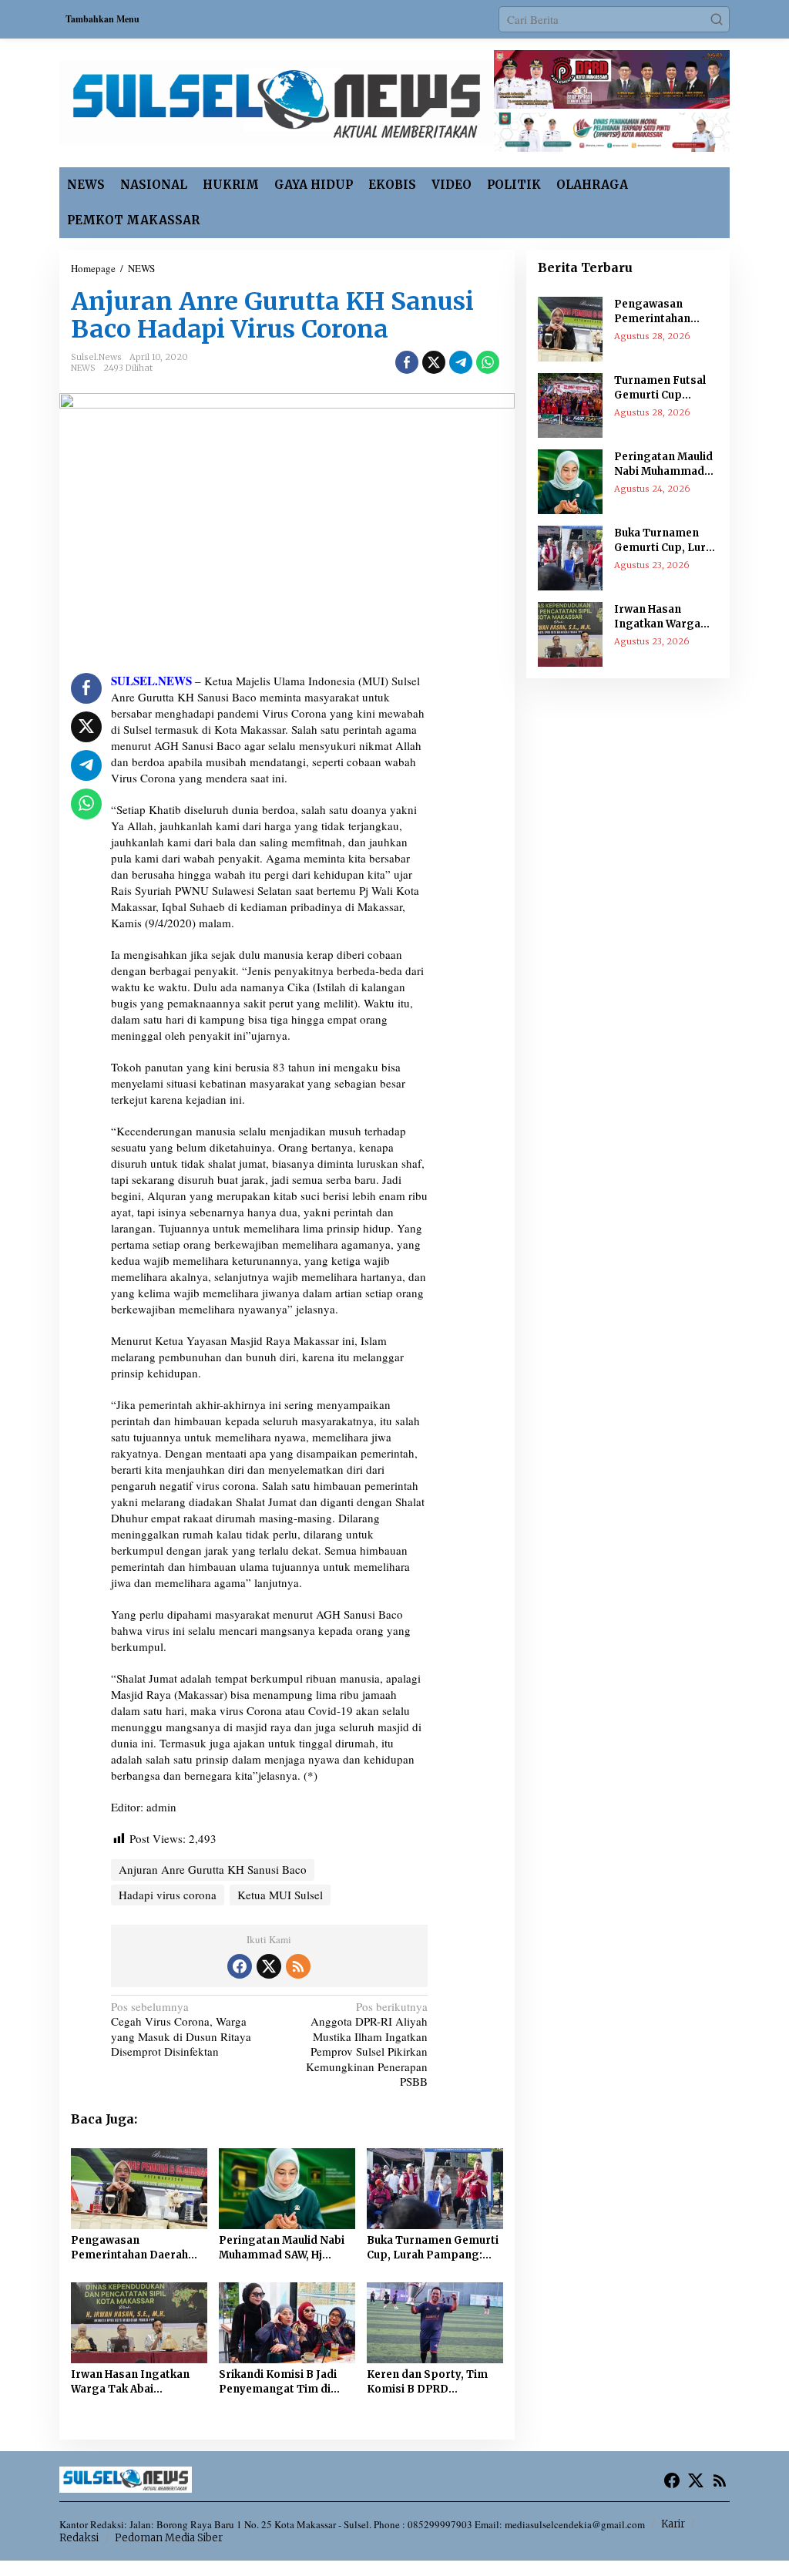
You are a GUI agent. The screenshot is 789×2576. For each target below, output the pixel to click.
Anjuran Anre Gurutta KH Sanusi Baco (213, 1869)
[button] (717, 19)
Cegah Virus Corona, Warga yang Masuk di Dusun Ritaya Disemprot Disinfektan (181, 2030)
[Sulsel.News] (276, 101)
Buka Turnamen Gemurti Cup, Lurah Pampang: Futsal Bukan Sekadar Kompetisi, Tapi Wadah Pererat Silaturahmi (433, 2248)
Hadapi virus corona (168, 1895)
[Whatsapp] (488, 362)
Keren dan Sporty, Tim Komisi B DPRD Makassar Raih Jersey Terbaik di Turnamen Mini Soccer (427, 2383)
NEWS (83, 368)
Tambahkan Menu (102, 19)
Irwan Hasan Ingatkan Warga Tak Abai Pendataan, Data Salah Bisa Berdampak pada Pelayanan (131, 2383)
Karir (673, 2524)
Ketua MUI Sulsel (280, 1895)
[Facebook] (240, 1966)
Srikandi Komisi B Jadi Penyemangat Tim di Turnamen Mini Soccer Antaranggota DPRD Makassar (280, 2383)
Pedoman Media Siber (169, 2538)
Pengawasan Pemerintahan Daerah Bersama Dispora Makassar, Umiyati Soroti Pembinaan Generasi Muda (129, 2248)
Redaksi (79, 2538)
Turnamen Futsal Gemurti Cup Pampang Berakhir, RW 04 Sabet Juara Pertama (666, 388)
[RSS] (298, 1966)
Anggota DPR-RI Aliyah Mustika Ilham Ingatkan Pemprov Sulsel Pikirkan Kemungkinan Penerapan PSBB (367, 2045)
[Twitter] (269, 1966)
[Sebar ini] (407, 362)
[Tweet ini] (434, 362)
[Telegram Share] (461, 362)
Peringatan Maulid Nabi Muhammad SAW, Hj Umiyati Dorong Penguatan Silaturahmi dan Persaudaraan (282, 2248)
